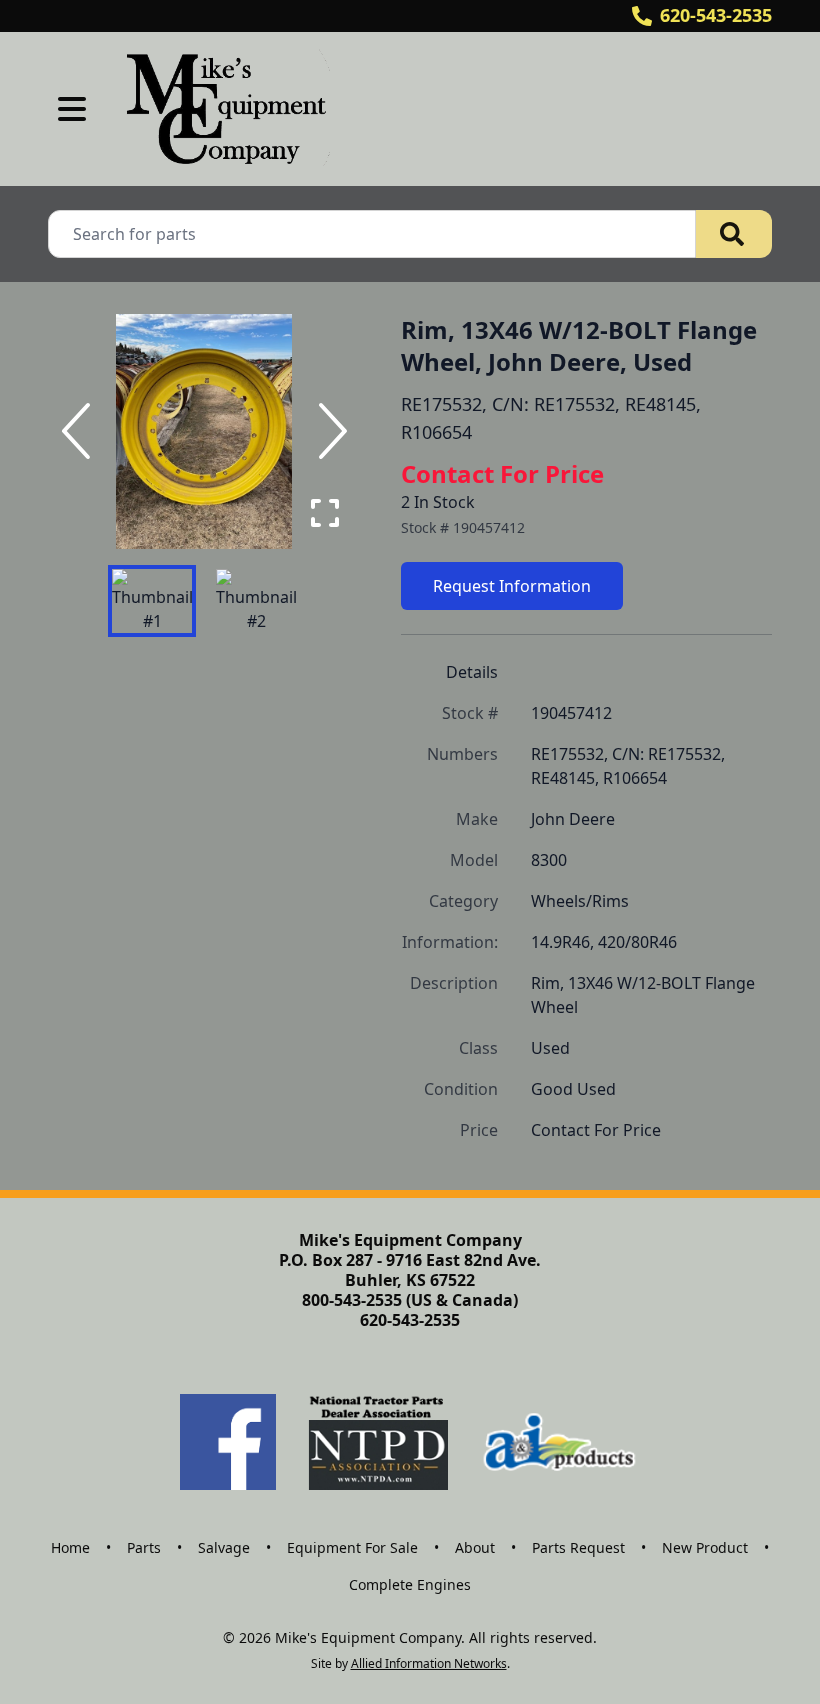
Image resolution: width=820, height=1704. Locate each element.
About (475, 1547)
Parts (144, 1547)
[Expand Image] (325, 513)
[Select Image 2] (256, 601)
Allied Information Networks (429, 1663)
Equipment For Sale (352, 1547)
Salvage (224, 1547)
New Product (705, 1547)
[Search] (734, 234)
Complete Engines (410, 1584)
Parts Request (578, 1547)
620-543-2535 (716, 15)
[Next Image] (329, 431)
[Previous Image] (80, 431)
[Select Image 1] (152, 601)
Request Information (512, 586)
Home (70, 1547)
